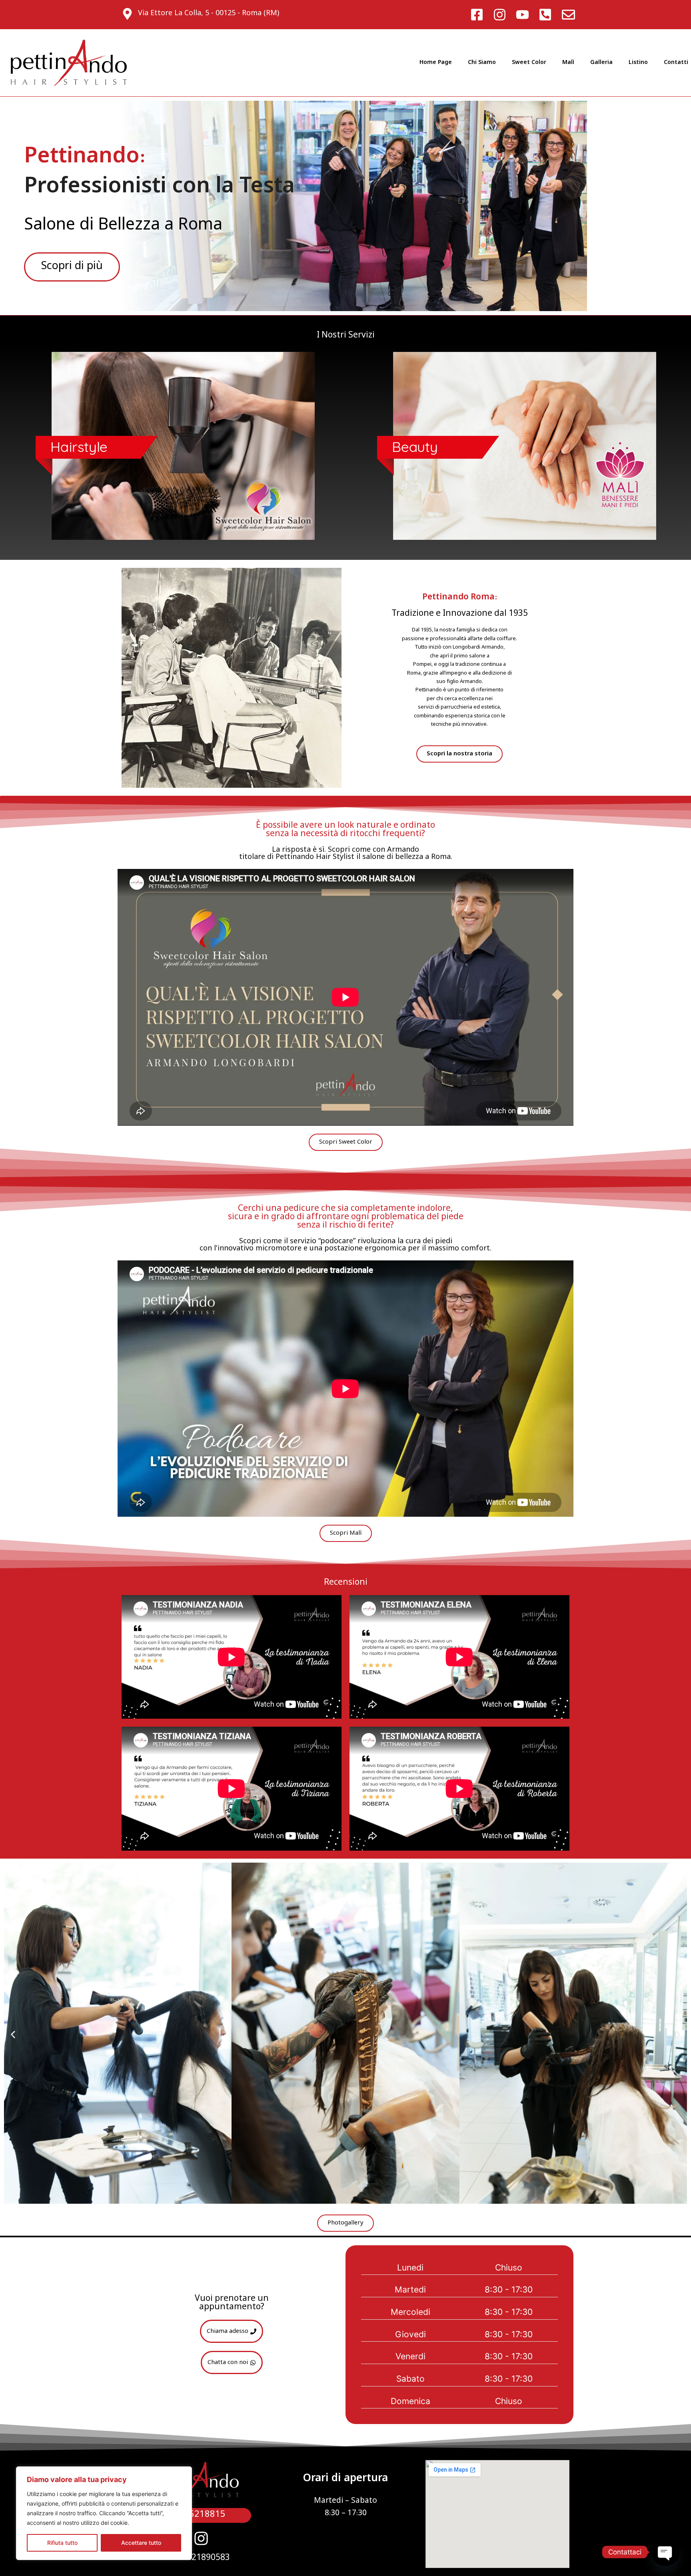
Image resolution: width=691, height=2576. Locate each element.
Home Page (436, 63)
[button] (13, 2034)
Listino (638, 63)
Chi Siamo (482, 63)
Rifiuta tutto (62, 2543)
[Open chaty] (665, 2552)
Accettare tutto (141, 2543)
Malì (568, 63)
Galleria (601, 63)
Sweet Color (529, 63)
